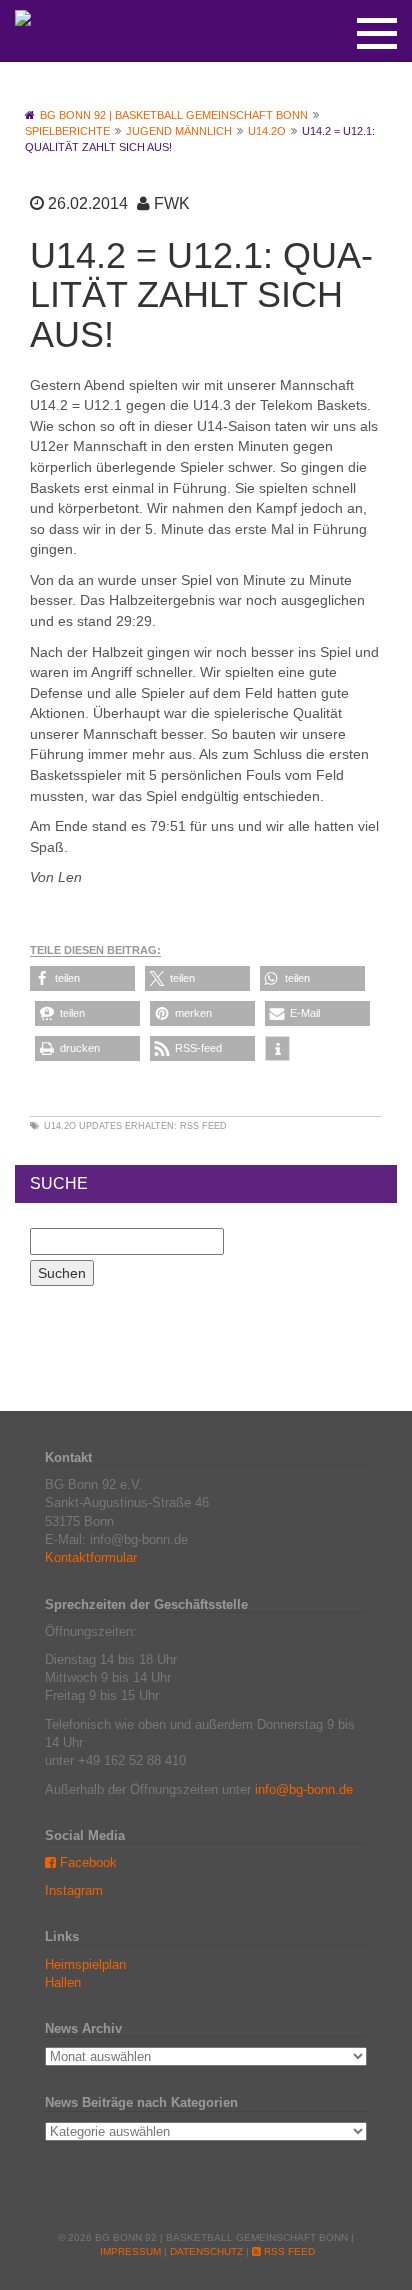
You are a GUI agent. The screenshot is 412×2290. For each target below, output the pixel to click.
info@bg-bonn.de (304, 1789)
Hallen (63, 1982)
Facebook (86, 1862)
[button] (82, 978)
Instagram (74, 1890)
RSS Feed (203, 1126)
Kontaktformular (91, 1557)
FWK (172, 203)
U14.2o (60, 1126)
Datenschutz (206, 2251)
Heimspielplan (85, 1964)
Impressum (130, 2251)
